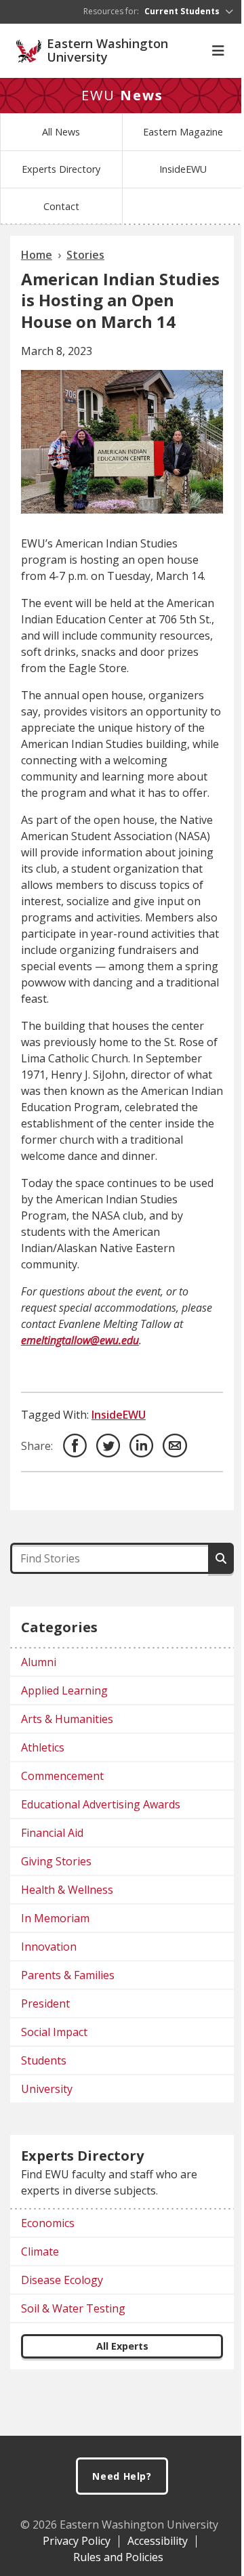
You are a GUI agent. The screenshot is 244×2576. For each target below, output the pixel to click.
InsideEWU (183, 169)
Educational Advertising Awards (101, 1804)
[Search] (221, 1558)
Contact (61, 206)
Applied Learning (64, 1690)
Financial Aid (52, 1833)
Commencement (62, 1776)
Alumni (39, 1662)
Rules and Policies (118, 2557)
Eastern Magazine (183, 132)
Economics (48, 2223)
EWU (122, 95)
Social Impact (54, 2032)
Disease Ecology (62, 2280)
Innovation (49, 1947)
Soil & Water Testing (73, 2308)
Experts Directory (61, 169)
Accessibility (158, 2541)
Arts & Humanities (67, 1719)
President (45, 2003)
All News (61, 132)
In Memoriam (55, 1918)
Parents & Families (68, 1975)
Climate (40, 2251)
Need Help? (122, 2476)
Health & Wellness (67, 1890)
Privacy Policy (77, 2541)
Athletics (43, 1747)
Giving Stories (56, 1861)
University (47, 2089)
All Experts (122, 2346)
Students (44, 2060)
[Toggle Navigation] (218, 51)
